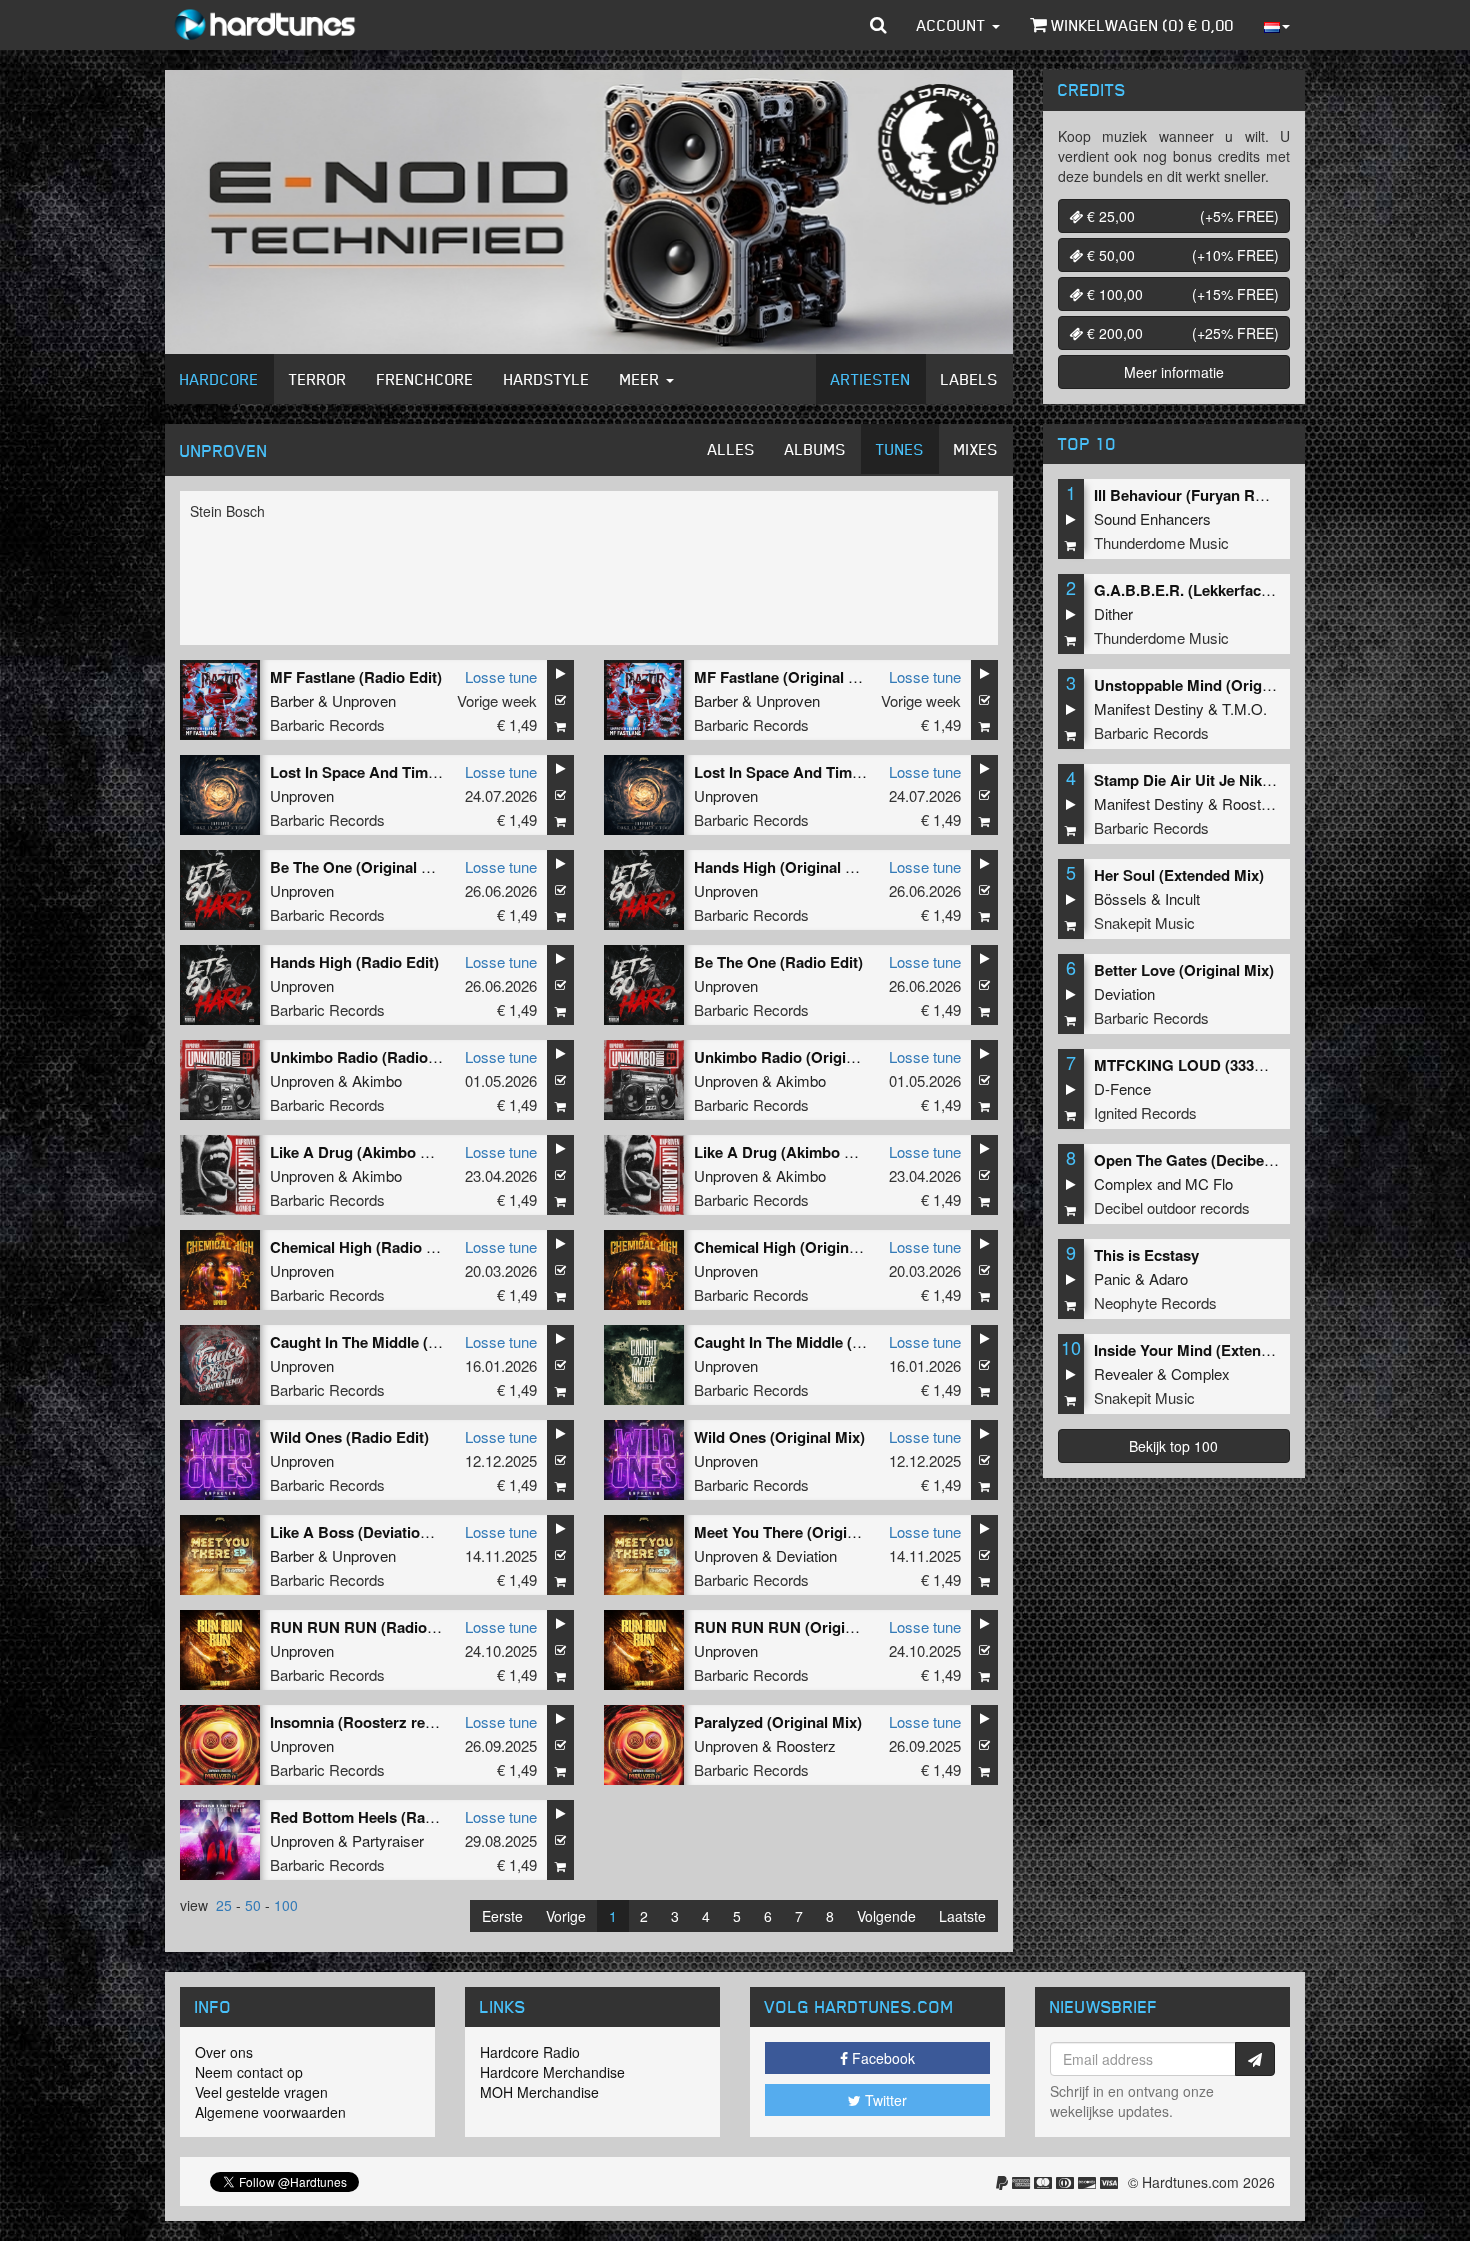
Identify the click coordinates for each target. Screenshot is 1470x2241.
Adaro (1168, 1278)
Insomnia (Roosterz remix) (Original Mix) (412, 1722)
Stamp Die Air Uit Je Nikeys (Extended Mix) (1244, 780)
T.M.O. (1244, 708)
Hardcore (219, 379)
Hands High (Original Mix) (784, 867)
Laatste (962, 1916)
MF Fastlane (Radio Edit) (356, 677)
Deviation (806, 1555)
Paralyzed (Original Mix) (778, 1722)
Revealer (1123, 1373)
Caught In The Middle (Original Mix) (818, 1342)
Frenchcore (425, 379)
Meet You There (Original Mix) (798, 1532)
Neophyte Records (1155, 1302)
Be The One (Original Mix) (360, 867)
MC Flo (1209, 1183)
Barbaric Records (327, 724)
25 (224, 1905)
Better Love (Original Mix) (1184, 970)
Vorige (566, 1916)
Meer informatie (1174, 372)
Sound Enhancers (1152, 518)
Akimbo (377, 1080)
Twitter (884, 2100)
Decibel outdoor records (1172, 1207)
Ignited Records (1145, 1112)
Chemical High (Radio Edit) (364, 1247)
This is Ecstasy (1146, 1255)
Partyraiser (388, 1840)
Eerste (502, 1916)
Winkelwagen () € (1140, 25)
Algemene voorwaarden (270, 2112)
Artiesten (871, 379)
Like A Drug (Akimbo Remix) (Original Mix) (843, 1152)
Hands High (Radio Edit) (354, 962)
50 (253, 1905)
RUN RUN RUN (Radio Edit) (367, 1627)
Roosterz (806, 1745)
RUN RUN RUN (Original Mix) (797, 1627)
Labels (969, 379)
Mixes (976, 449)
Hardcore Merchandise (552, 2072)
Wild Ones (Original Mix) (779, 1437)
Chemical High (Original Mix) (794, 1247)
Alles (731, 449)
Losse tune (501, 676)
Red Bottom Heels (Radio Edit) (377, 1817)
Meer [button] (642, 379)
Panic (1112, 1278)
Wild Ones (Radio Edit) (349, 1437)
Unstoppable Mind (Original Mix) (1207, 685)
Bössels (1120, 898)
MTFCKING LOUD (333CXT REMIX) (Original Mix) (1267, 1065)
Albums (815, 449)
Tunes (900, 449)
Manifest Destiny (1149, 708)
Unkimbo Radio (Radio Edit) (367, 1057)
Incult (1182, 898)
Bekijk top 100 (1173, 1446)
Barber (292, 700)
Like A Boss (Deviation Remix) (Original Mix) (425, 1532)
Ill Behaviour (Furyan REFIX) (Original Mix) (1243, 495)
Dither (1113, 613)
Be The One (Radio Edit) (778, 962)
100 (286, 1905)
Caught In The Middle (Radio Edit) (388, 1342)
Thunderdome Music (1161, 542)
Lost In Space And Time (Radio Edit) (396, 772)
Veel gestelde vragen (261, 2092)
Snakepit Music (1144, 922)
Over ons (224, 2052)
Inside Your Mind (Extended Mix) (1207, 1350)
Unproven (364, 700)
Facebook (881, 2058)
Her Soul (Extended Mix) (1179, 875)
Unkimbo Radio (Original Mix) (797, 1057)
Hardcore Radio (530, 2052)
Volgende (886, 1916)
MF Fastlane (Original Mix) (786, 677)
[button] (878, 25)
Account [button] (953, 25)
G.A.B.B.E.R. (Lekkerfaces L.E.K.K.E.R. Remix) (1257, 590)
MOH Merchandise (539, 2092)
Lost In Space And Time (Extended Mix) (831, 772)
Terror (318, 379)
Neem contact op (249, 2072)
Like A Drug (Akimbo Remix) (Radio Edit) (413, 1152)
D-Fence (1122, 1088)
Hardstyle (547, 379)
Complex (1123, 1183)
